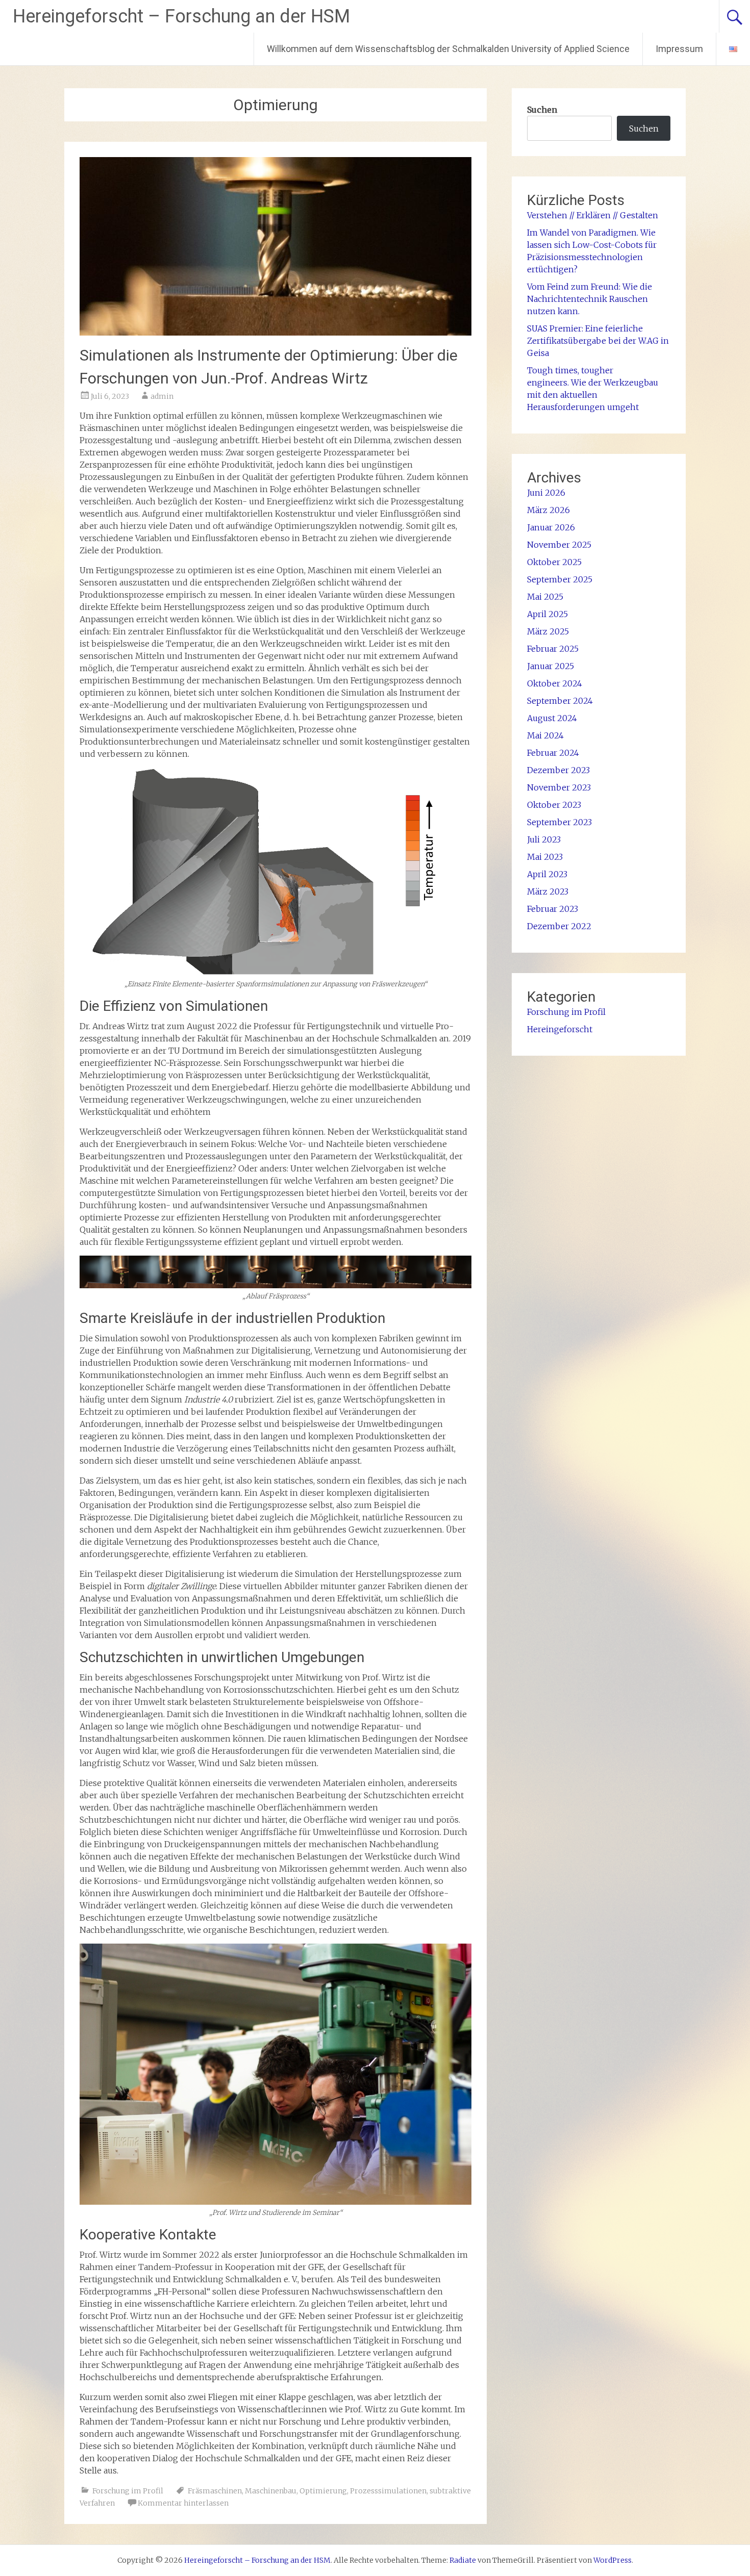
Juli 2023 (544, 839)
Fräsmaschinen (215, 2491)
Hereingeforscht (560, 1029)
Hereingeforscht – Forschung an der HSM (181, 16)
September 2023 (559, 822)
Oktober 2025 (554, 562)
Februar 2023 (553, 909)
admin (162, 396)
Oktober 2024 (555, 683)
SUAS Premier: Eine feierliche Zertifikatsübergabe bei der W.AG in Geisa (598, 341)
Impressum (679, 49)
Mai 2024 (545, 735)
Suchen (542, 110)
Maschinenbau (271, 2491)
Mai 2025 (545, 597)
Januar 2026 (551, 527)
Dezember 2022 (559, 926)
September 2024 (560, 701)
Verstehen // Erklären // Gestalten (594, 215)
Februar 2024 (553, 753)
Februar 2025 (553, 649)
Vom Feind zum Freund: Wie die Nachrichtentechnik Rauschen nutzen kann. (590, 299)
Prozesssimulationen (388, 2491)
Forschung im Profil (128, 2491)
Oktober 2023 (554, 805)
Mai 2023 (545, 857)
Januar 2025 (551, 666)
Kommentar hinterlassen (183, 2503)
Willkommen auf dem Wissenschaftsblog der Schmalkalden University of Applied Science (448, 49)
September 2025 (560, 579)
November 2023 (559, 787)
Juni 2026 (546, 493)
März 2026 (548, 510)
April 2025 (547, 614)
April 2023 (547, 874)
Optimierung (323, 2491)
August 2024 (552, 718)
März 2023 (548, 891)
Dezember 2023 (558, 770)
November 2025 (559, 545)
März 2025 (548, 631)
